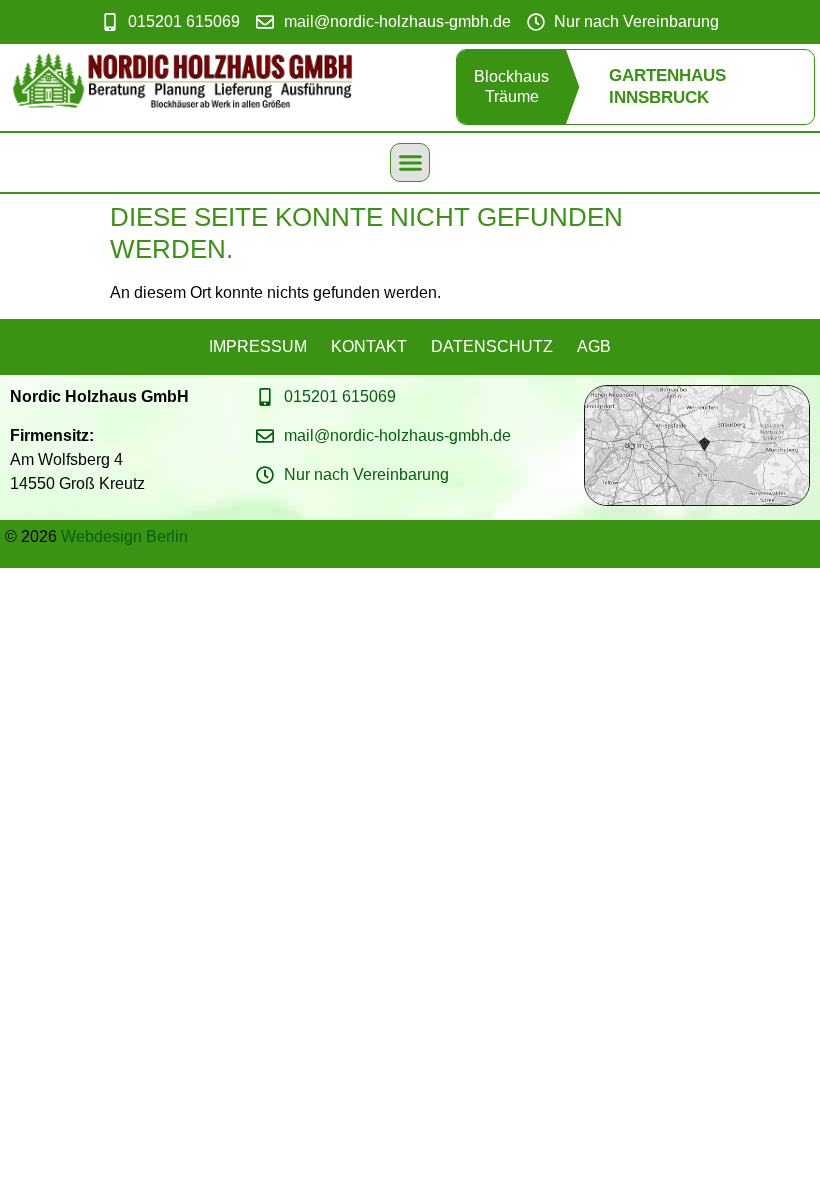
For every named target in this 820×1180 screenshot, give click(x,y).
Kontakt (369, 346)
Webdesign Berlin (124, 536)
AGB (594, 346)
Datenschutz (492, 346)
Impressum (258, 346)
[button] (410, 163)
